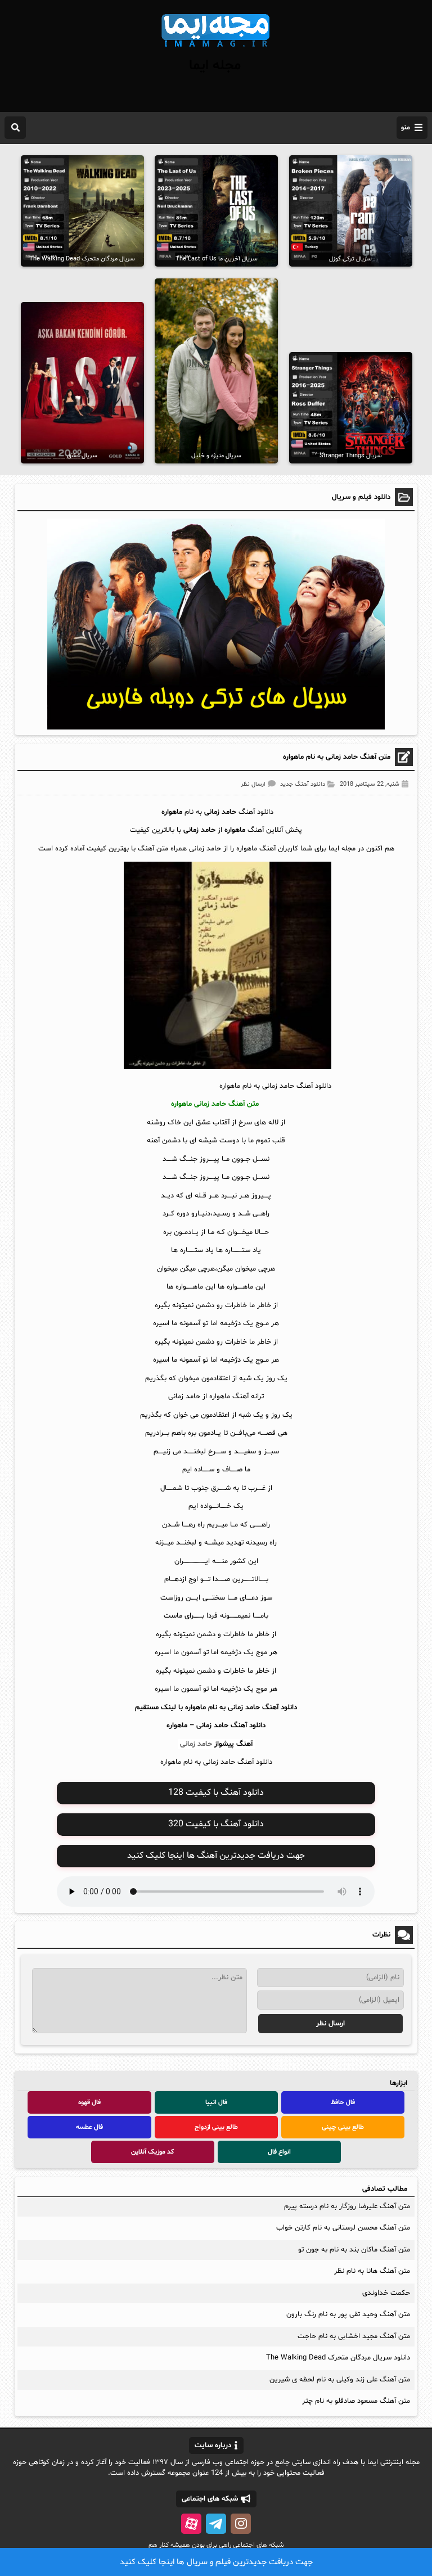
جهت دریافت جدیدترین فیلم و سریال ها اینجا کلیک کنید (216, 2562)
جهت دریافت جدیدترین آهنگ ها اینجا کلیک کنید (216, 1856)
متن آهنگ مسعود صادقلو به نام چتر (356, 2401)
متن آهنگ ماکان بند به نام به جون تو (354, 2250)
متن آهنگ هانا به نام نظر (372, 2271)
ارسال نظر (253, 784)
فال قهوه (89, 2102)
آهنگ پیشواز (233, 1744)
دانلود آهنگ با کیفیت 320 (216, 1824)
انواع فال (279, 2152)
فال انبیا (216, 2102)
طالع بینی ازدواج (216, 2127)
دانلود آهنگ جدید (303, 784)
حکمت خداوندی (386, 2293)
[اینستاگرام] (241, 2524)
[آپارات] (191, 2524)
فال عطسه (89, 2127)
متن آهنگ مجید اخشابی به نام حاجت (354, 2336)
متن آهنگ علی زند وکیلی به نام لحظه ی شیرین (340, 2380)
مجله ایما (215, 66)
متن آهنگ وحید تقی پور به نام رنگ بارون (348, 2314)
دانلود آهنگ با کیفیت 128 (216, 1793)
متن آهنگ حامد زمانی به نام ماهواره (337, 757)
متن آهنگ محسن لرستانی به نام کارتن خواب (343, 2228)
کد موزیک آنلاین (152, 2152)
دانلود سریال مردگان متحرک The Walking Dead (338, 2358)
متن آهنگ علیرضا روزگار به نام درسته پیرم (347, 2206)
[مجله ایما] (216, 48)
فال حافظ (343, 2102)
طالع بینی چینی (343, 2127)
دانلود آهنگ (248, 1726)
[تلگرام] (216, 2524)
